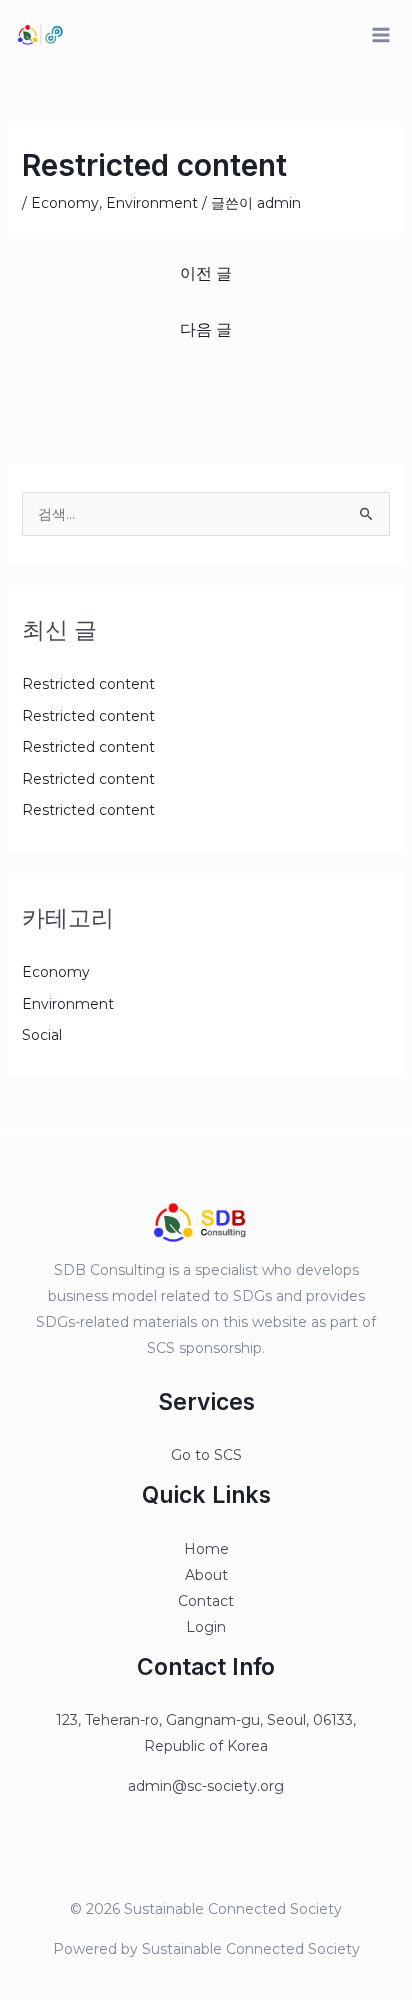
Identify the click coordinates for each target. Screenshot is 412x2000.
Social (42, 1035)
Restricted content (88, 684)
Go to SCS (206, 1455)
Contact (206, 1601)
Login (206, 1627)
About (206, 1575)
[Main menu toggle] (380, 35)
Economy (65, 203)
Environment (152, 203)
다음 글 (206, 329)
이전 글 (206, 273)
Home (206, 1549)
